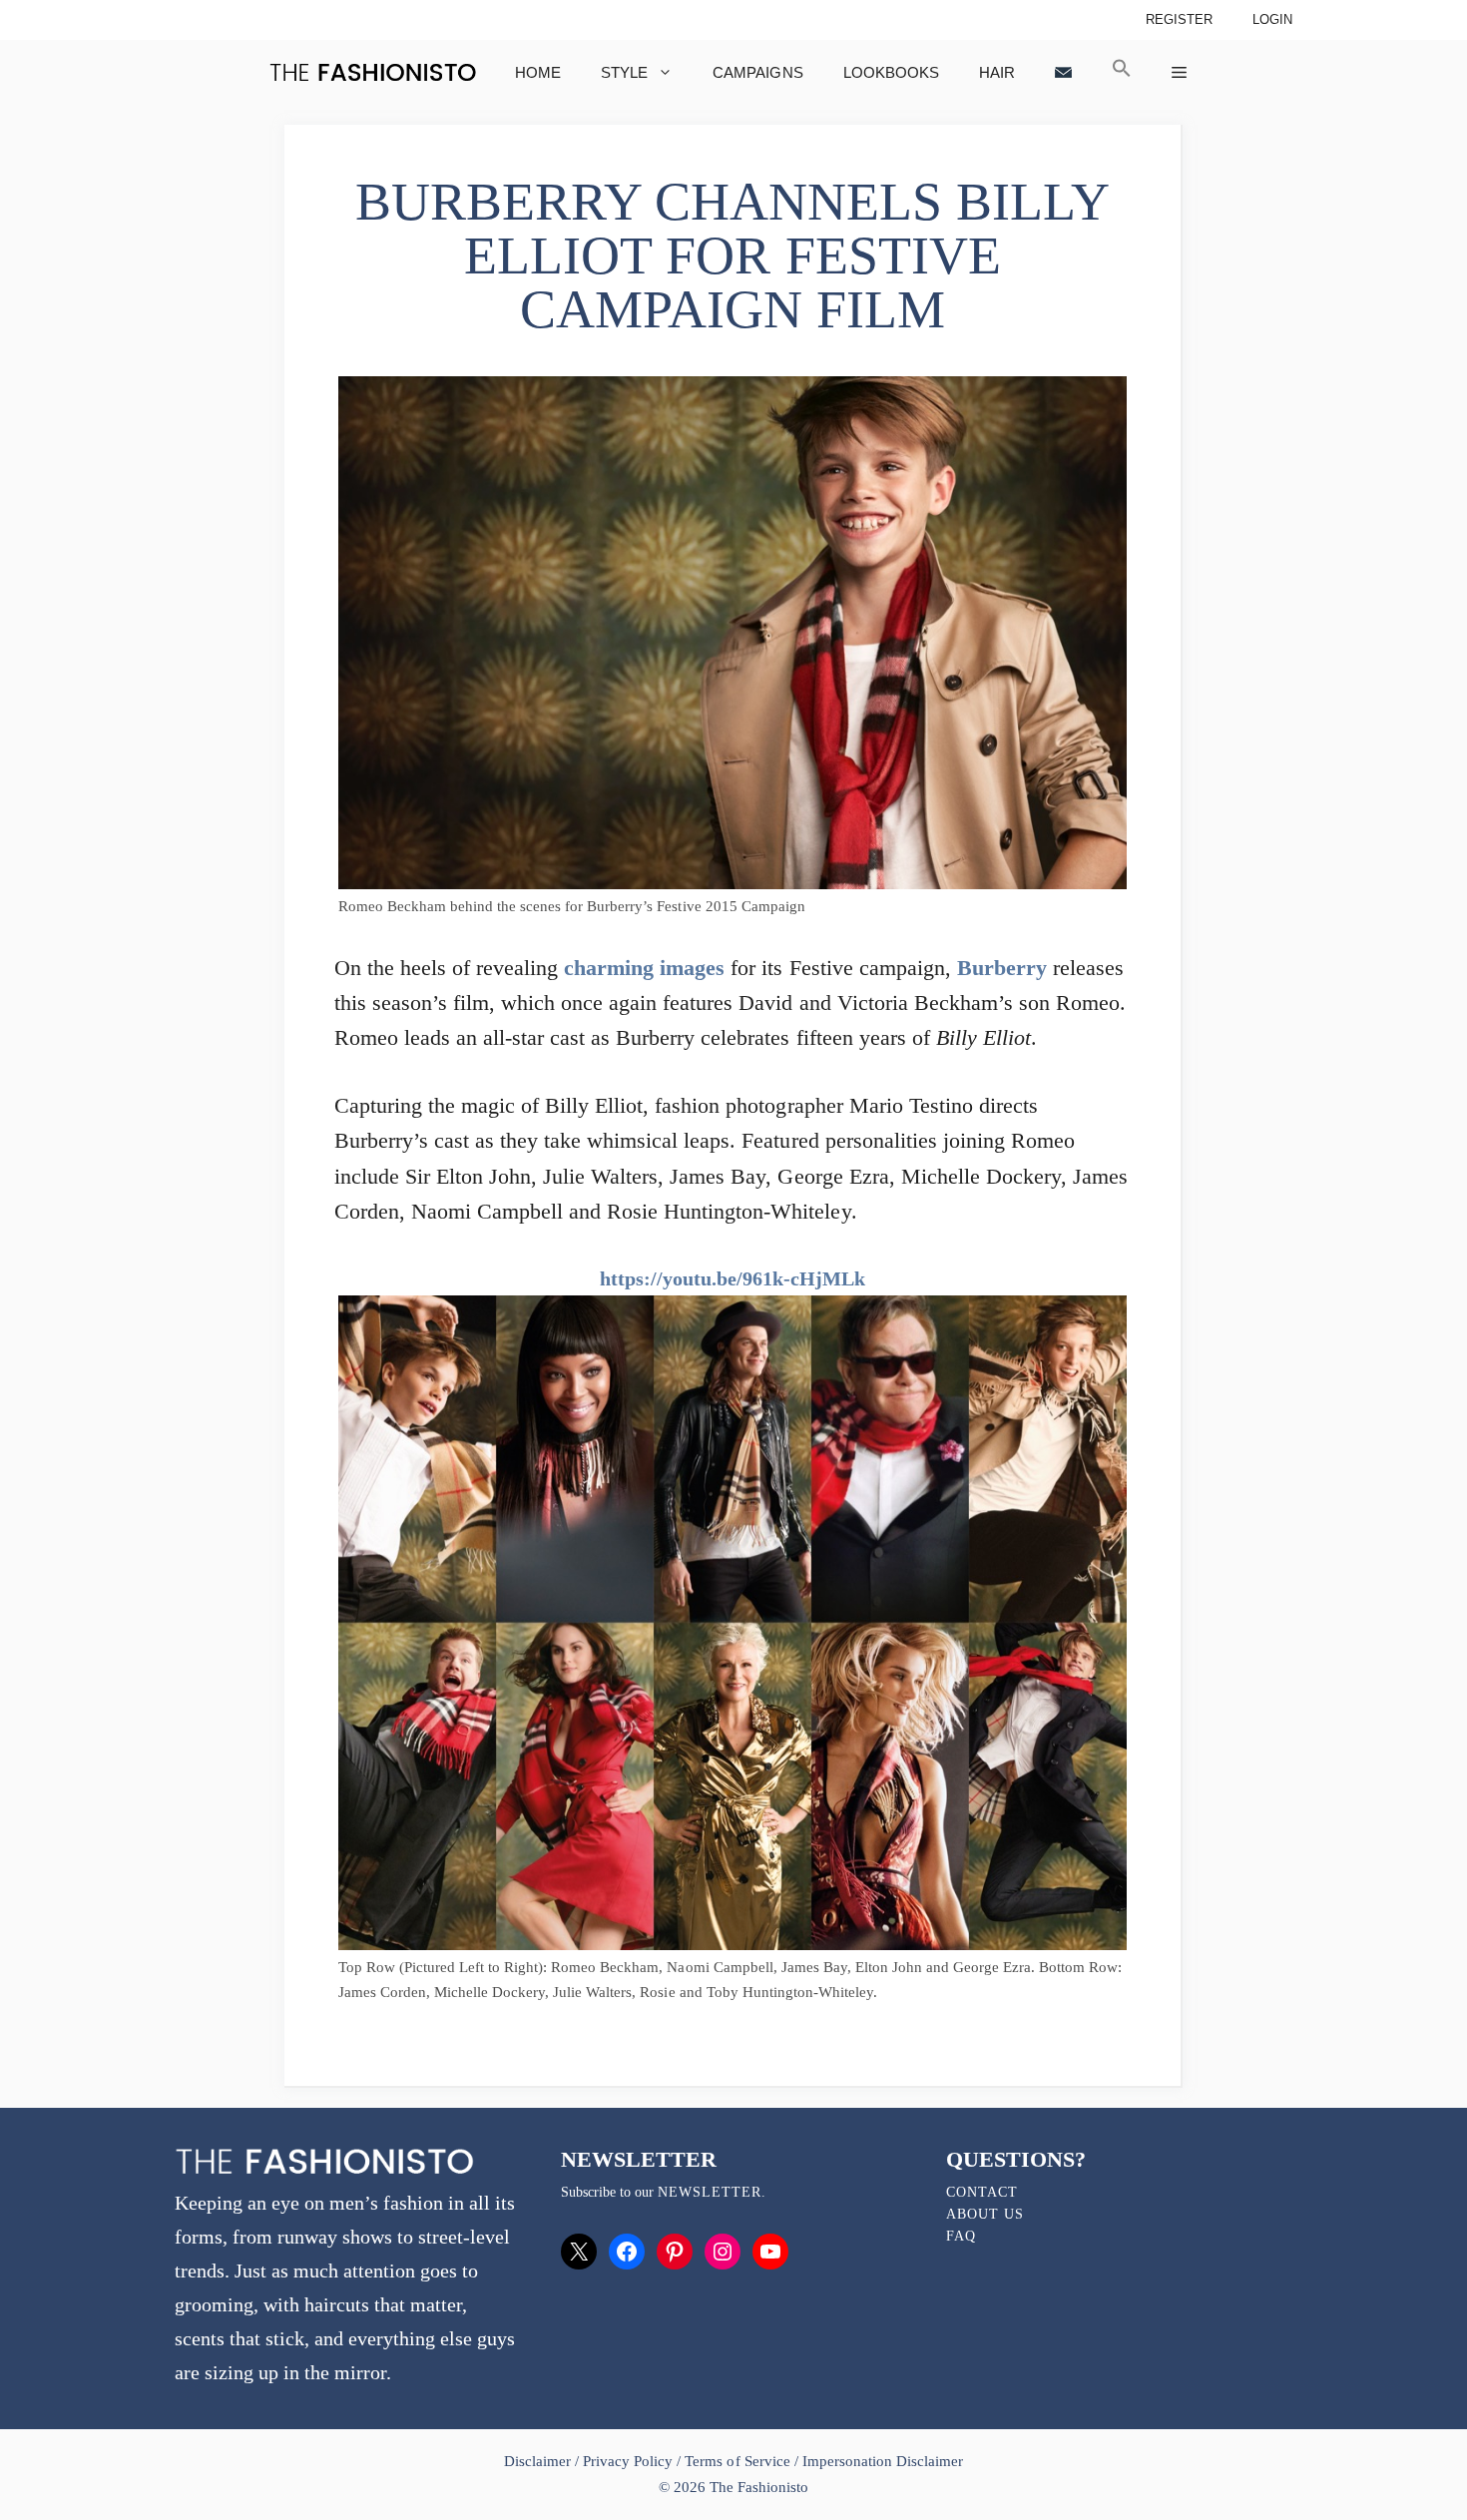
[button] (1122, 72)
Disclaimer (539, 2461)
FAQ (961, 2236)
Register (1179, 19)
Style (624, 72)
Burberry (1002, 968)
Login (1272, 19)
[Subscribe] (1063, 72)
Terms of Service (737, 2461)
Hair (997, 72)
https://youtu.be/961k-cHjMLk (733, 1278)
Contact (982, 2192)
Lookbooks (891, 72)
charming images (644, 968)
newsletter (710, 2192)
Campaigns (757, 72)
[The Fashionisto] (373, 72)
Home (538, 72)
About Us (985, 2214)
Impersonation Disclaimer (883, 2461)
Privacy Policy (628, 2461)
